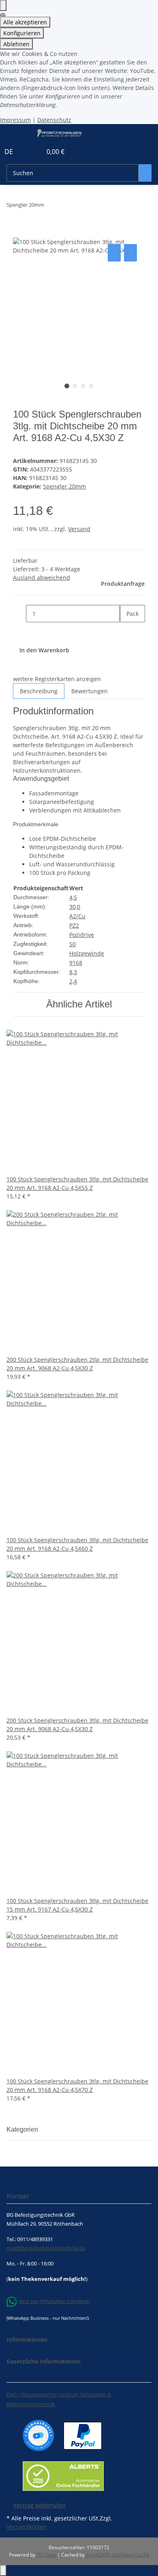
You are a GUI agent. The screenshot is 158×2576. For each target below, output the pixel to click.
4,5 (73, 897)
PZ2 (74, 925)
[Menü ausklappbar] (17, 133)
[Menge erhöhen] (126, 631)
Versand (79, 529)
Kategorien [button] (23, 2129)
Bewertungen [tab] (90, 691)
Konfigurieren (22, 33)
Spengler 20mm (64, 486)
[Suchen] (145, 173)
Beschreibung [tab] (39, 691)
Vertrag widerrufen (39, 2505)
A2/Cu (77, 916)
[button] (27, 152)
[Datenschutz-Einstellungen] (3, 5)
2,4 (73, 981)
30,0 (75, 907)
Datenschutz (54, 120)
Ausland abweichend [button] (42, 578)
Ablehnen (16, 44)
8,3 (73, 972)
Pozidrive (82, 935)
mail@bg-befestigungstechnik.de (46, 2248)
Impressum (15, 120)
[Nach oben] (3, 2571)
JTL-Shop (47, 2555)
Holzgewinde (87, 953)
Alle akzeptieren (25, 22)
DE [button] (10, 152)
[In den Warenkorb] (19, 233)
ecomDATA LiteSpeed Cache (118, 2555)
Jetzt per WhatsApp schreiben (54, 2301)
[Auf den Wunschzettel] (130, 253)
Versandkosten (27, 2527)
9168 (76, 963)
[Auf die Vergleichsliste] (114, 253)
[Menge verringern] (19, 614)
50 (73, 944)
